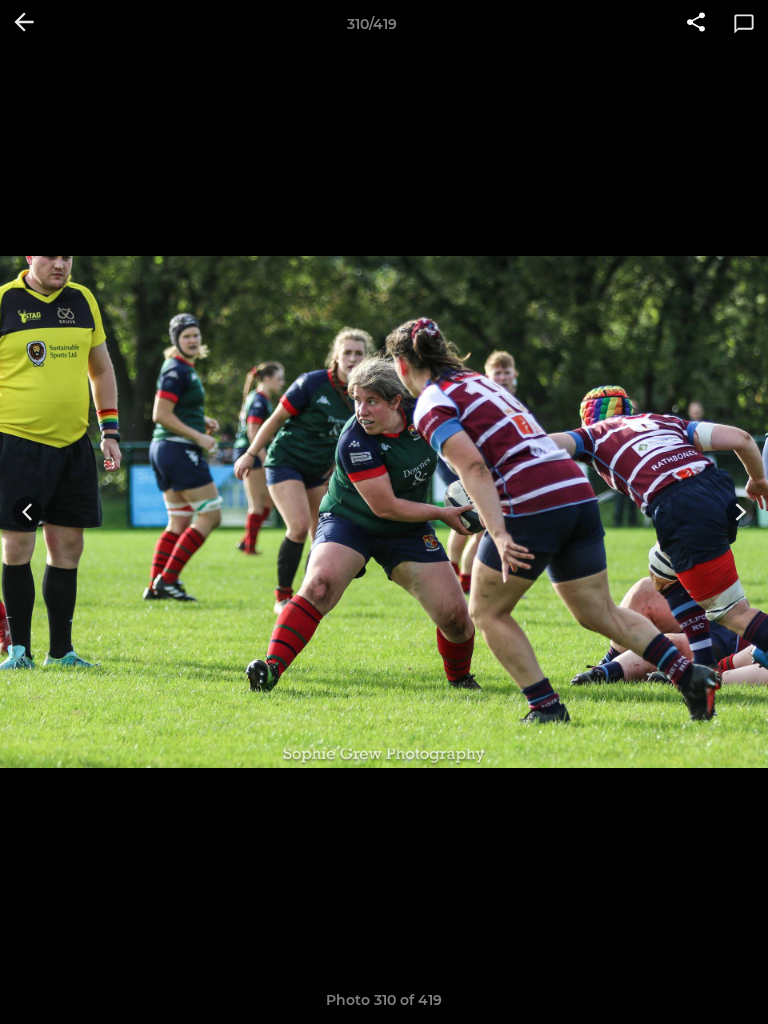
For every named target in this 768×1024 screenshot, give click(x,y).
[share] (696, 24)
